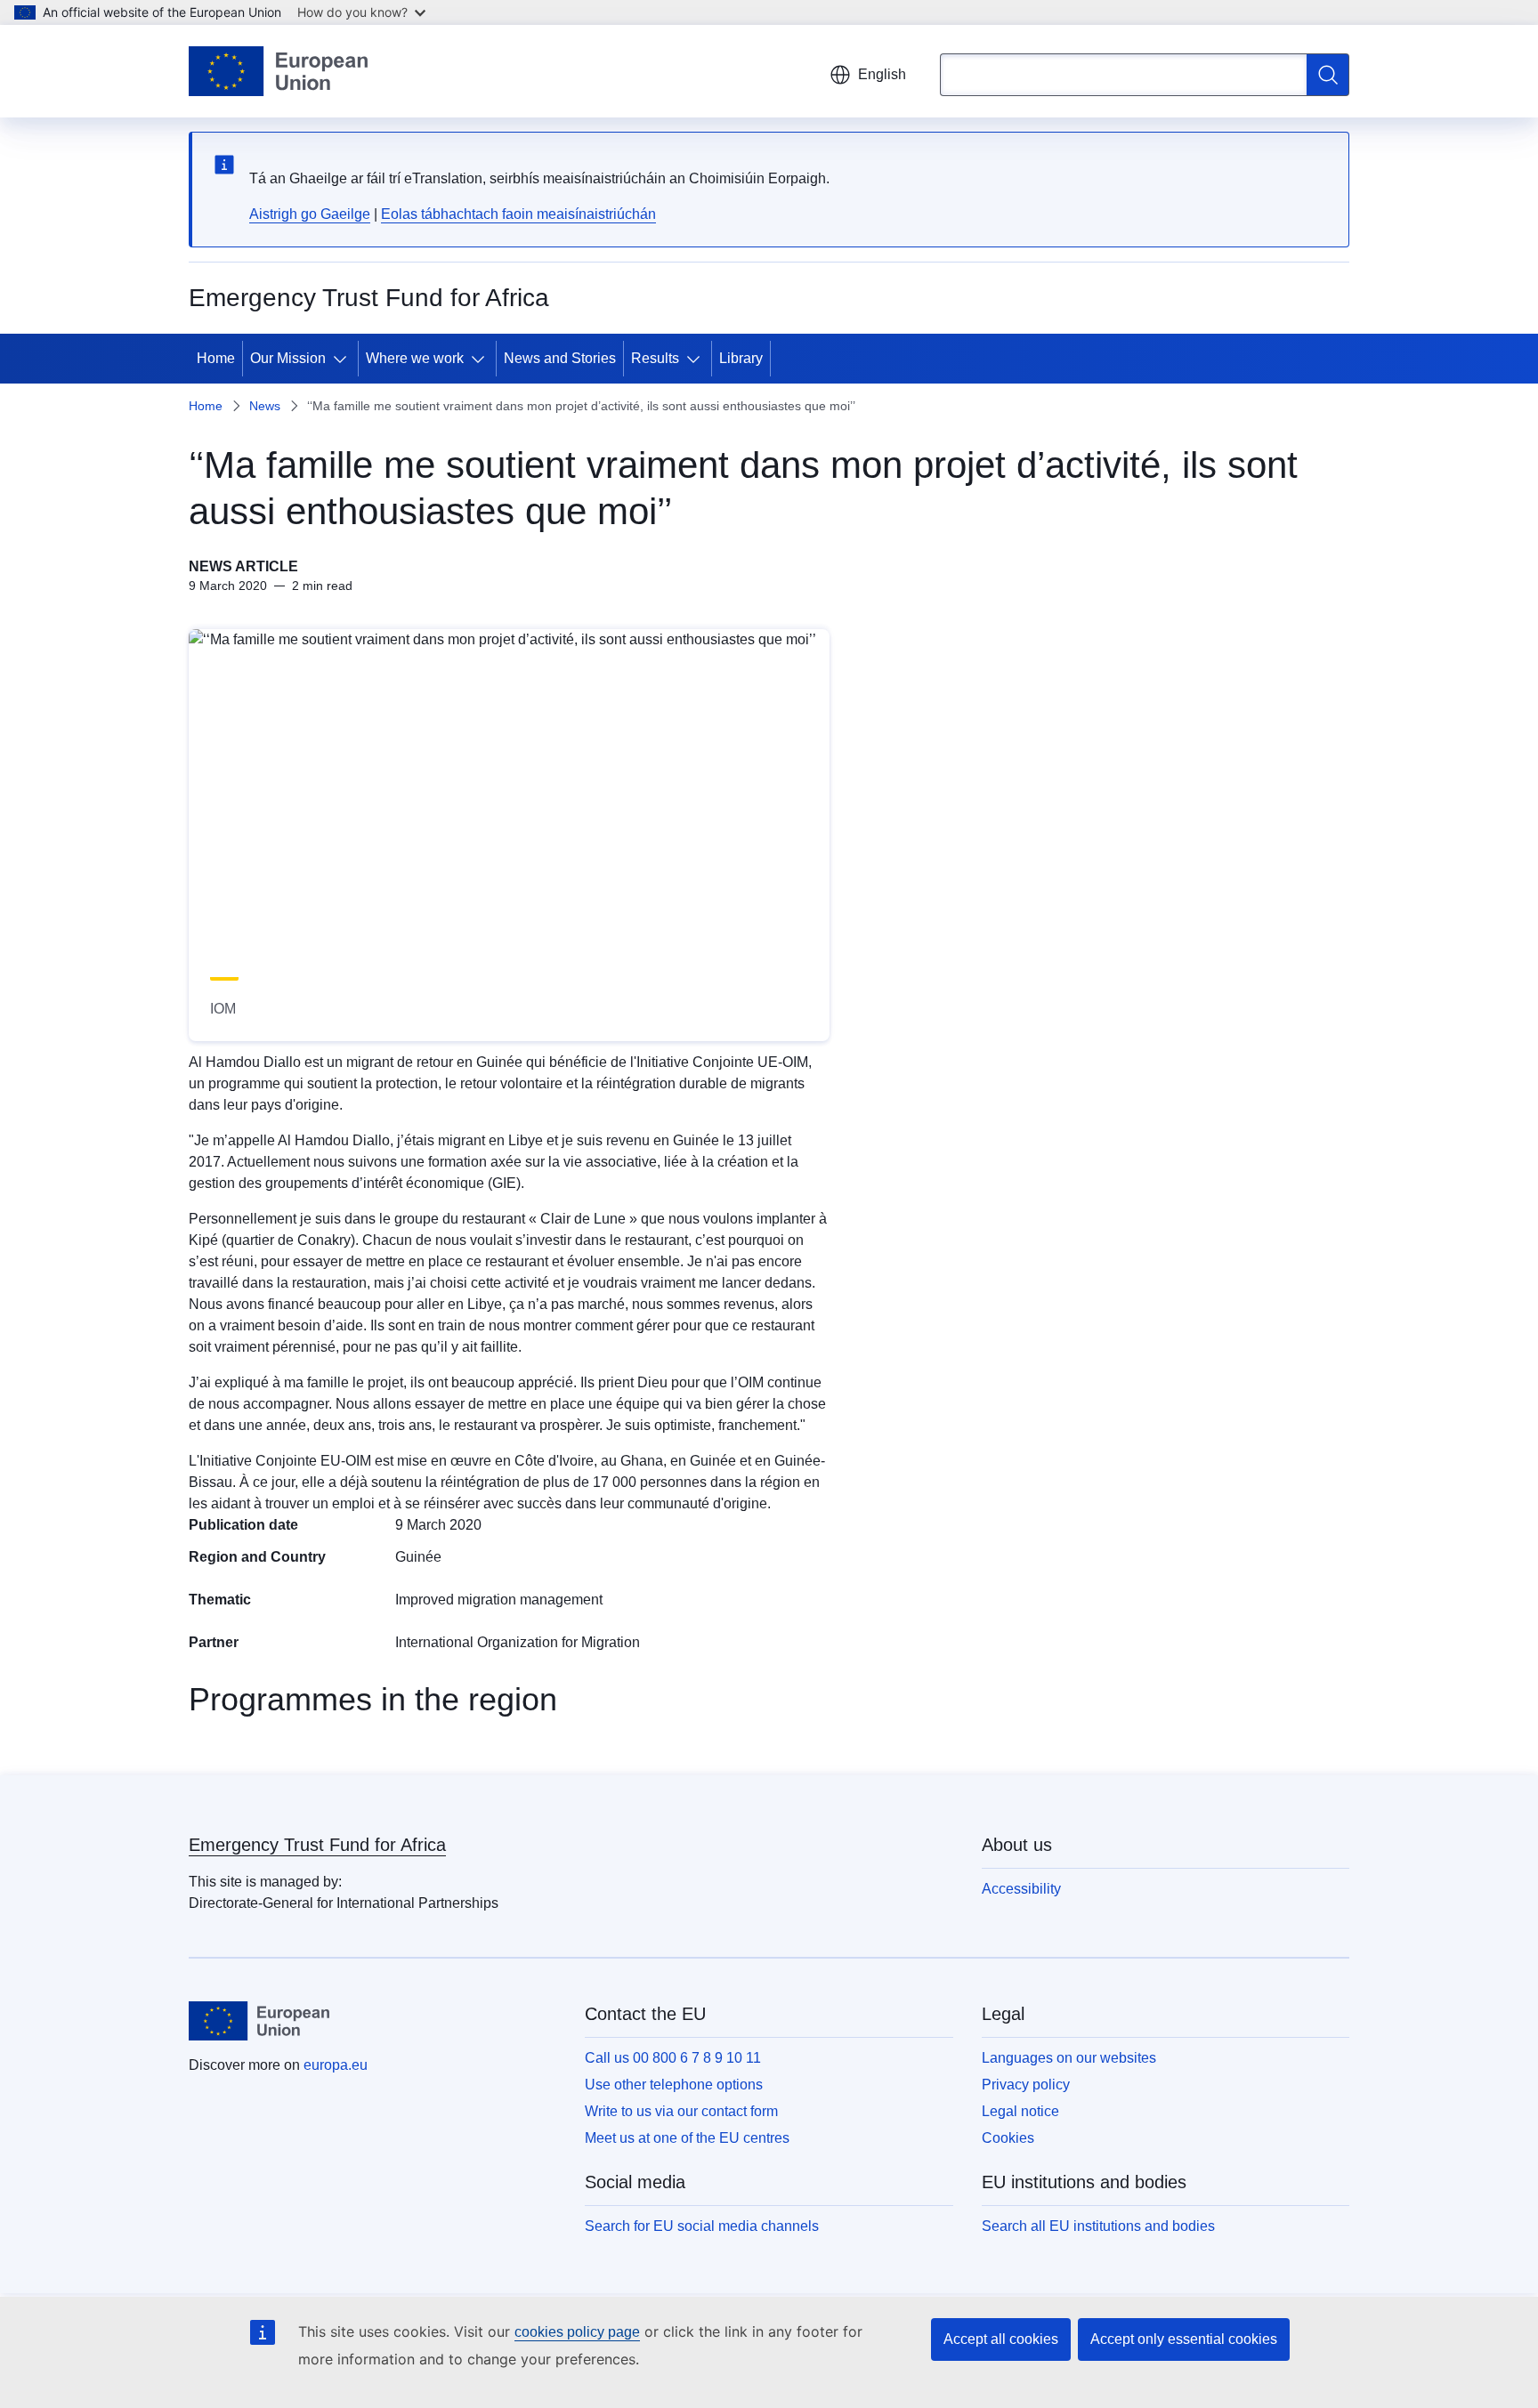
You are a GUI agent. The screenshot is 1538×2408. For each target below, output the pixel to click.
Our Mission (288, 358)
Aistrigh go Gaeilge (310, 214)
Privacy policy (1026, 2085)
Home (216, 358)
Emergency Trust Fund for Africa (317, 1845)
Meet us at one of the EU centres (687, 2138)
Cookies (1008, 2138)
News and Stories (560, 358)
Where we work (415, 358)
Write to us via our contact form (681, 2111)
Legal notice (1020, 2111)
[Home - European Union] (278, 71)
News (265, 406)
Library (741, 358)
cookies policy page (577, 2332)
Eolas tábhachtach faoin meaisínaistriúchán (518, 214)
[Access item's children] (344, 359)
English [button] (882, 74)
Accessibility (1021, 1889)
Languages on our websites (1069, 2058)
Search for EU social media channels (702, 2226)
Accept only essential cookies (1184, 2339)
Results (655, 358)
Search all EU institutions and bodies (1098, 2226)
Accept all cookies (1001, 2339)
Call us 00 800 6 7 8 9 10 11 (673, 2058)
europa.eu (336, 2065)
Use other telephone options (674, 2085)
